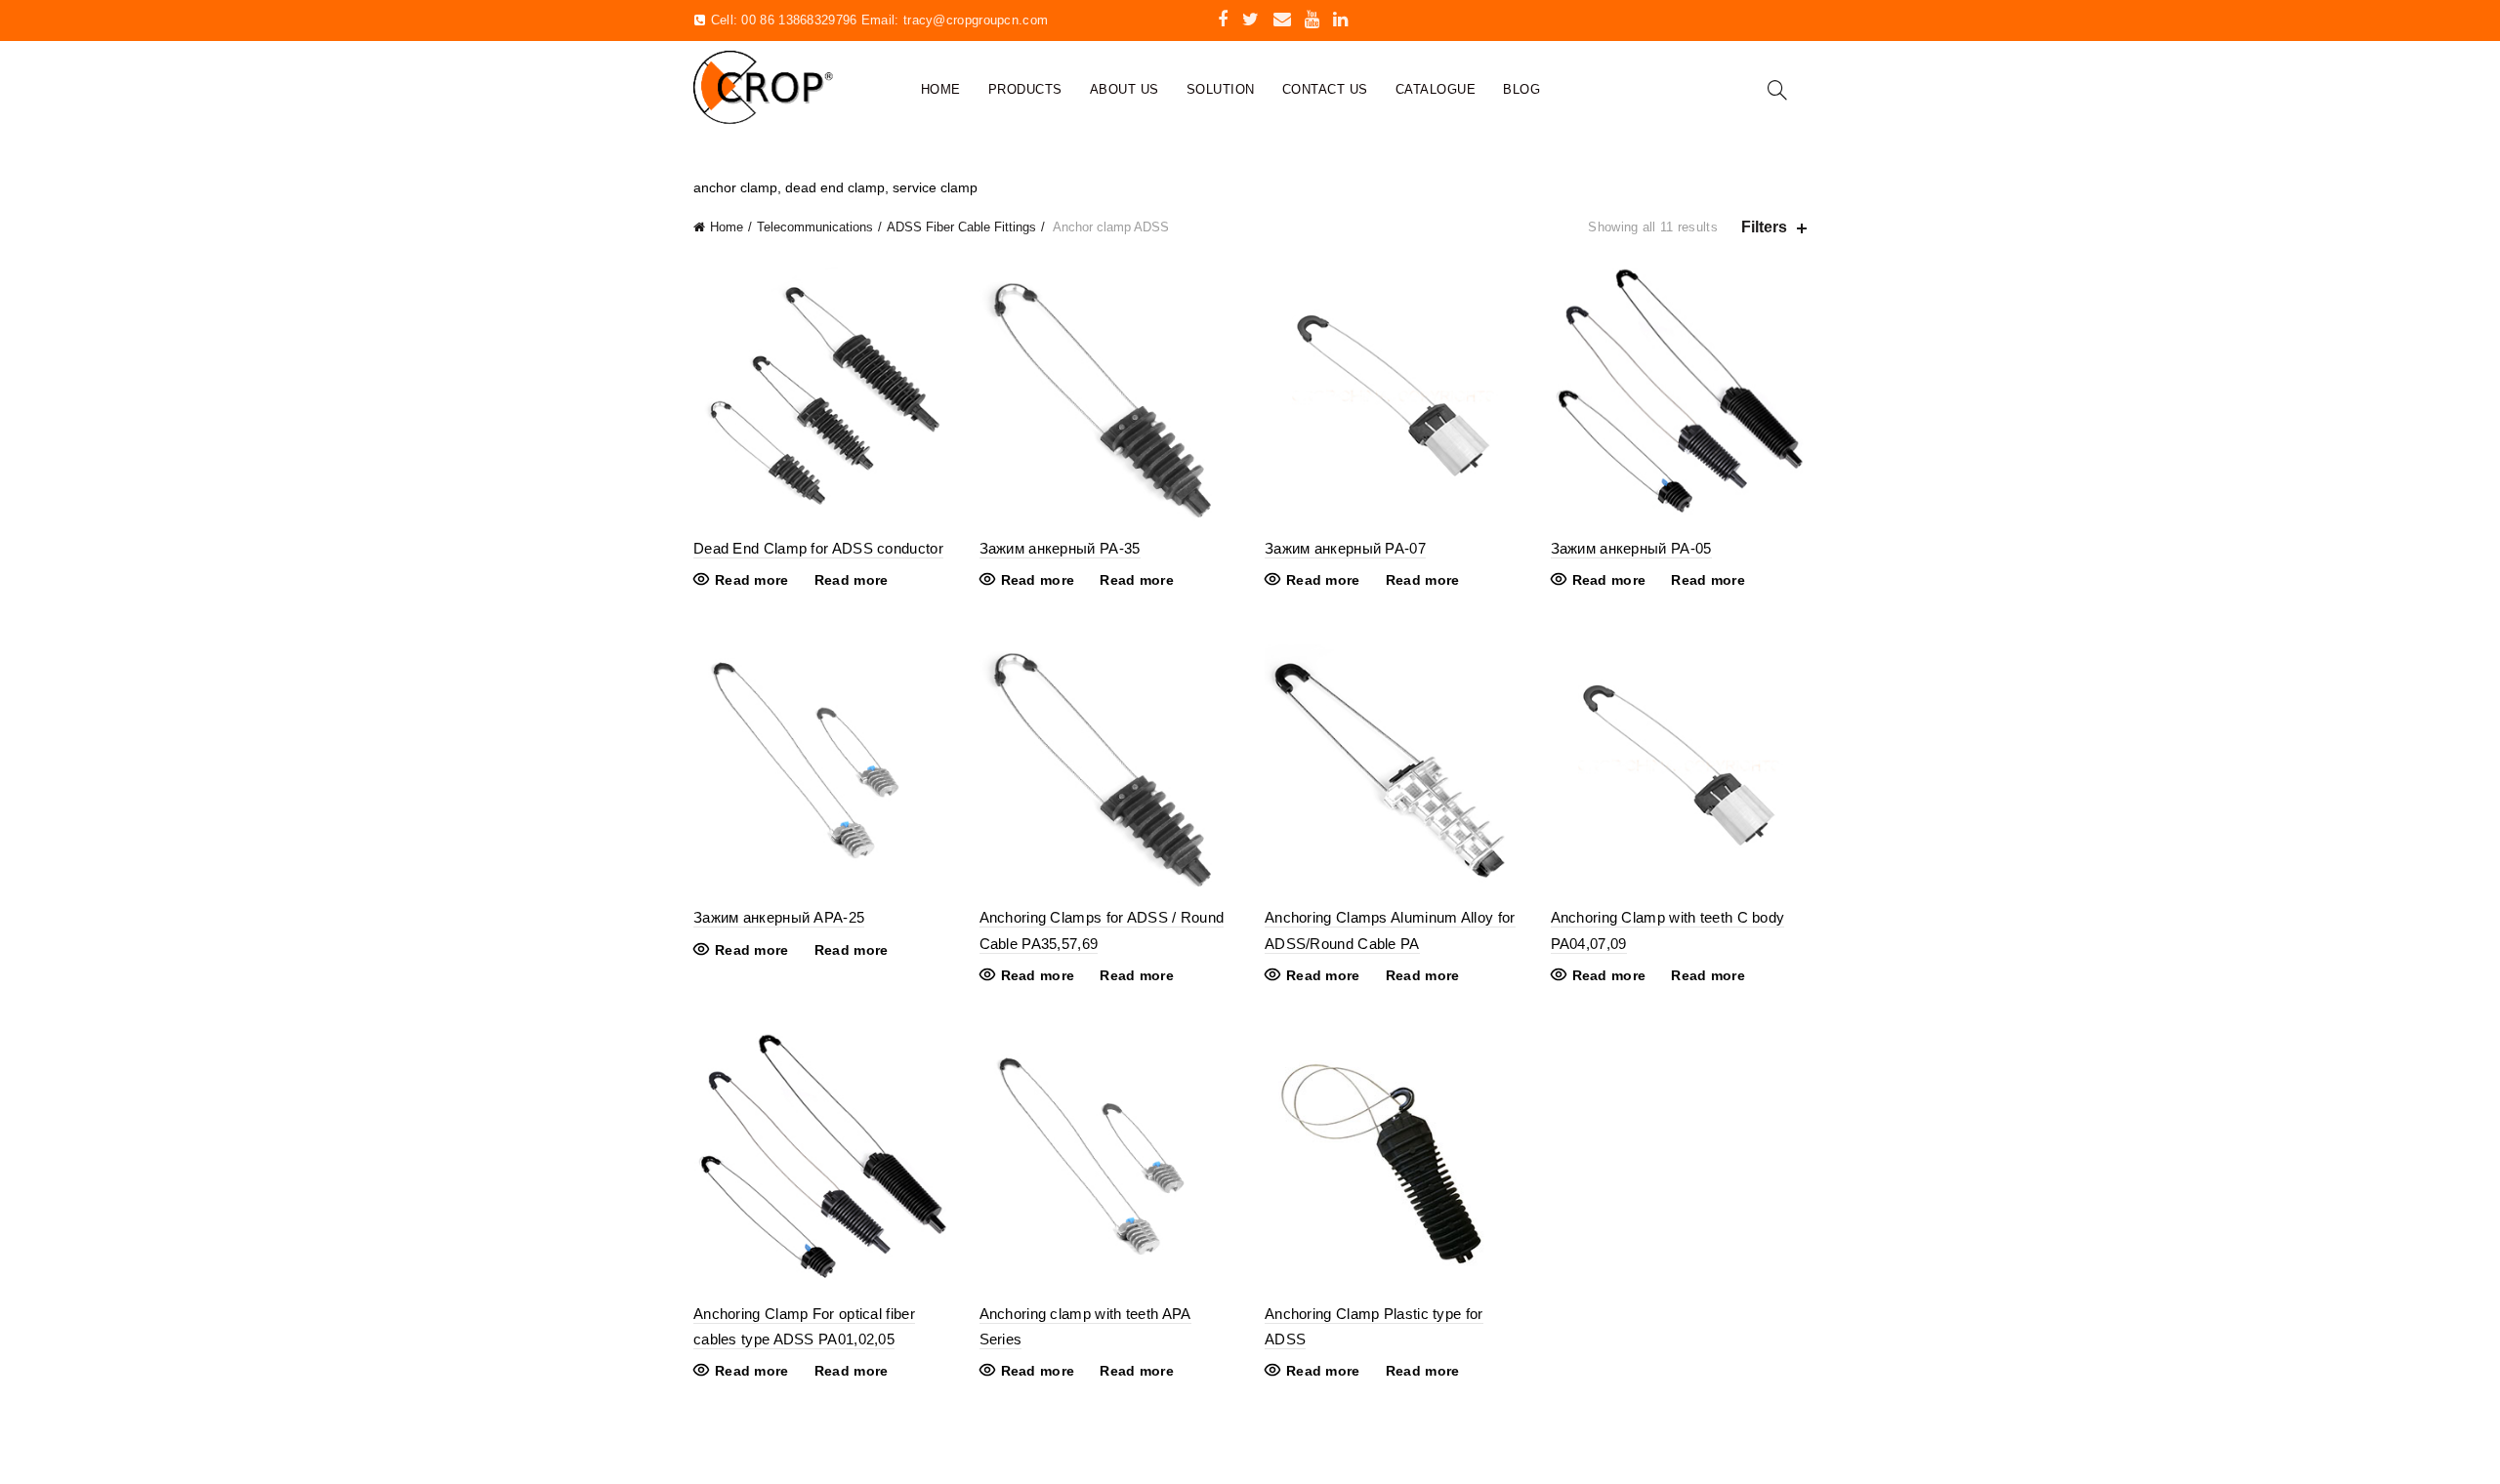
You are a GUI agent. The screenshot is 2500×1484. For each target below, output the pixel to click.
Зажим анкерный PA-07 (1345, 548)
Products (1025, 89)
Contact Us (1325, 89)
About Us (1125, 89)
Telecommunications (815, 227)
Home (941, 89)
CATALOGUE (1436, 89)
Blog (1521, 89)
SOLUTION (1221, 89)
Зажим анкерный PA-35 (1060, 548)
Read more (752, 580)
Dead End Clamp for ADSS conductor (818, 548)
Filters (1764, 227)
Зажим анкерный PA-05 (1631, 548)
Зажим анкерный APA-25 (779, 917)
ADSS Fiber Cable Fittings (961, 227)
